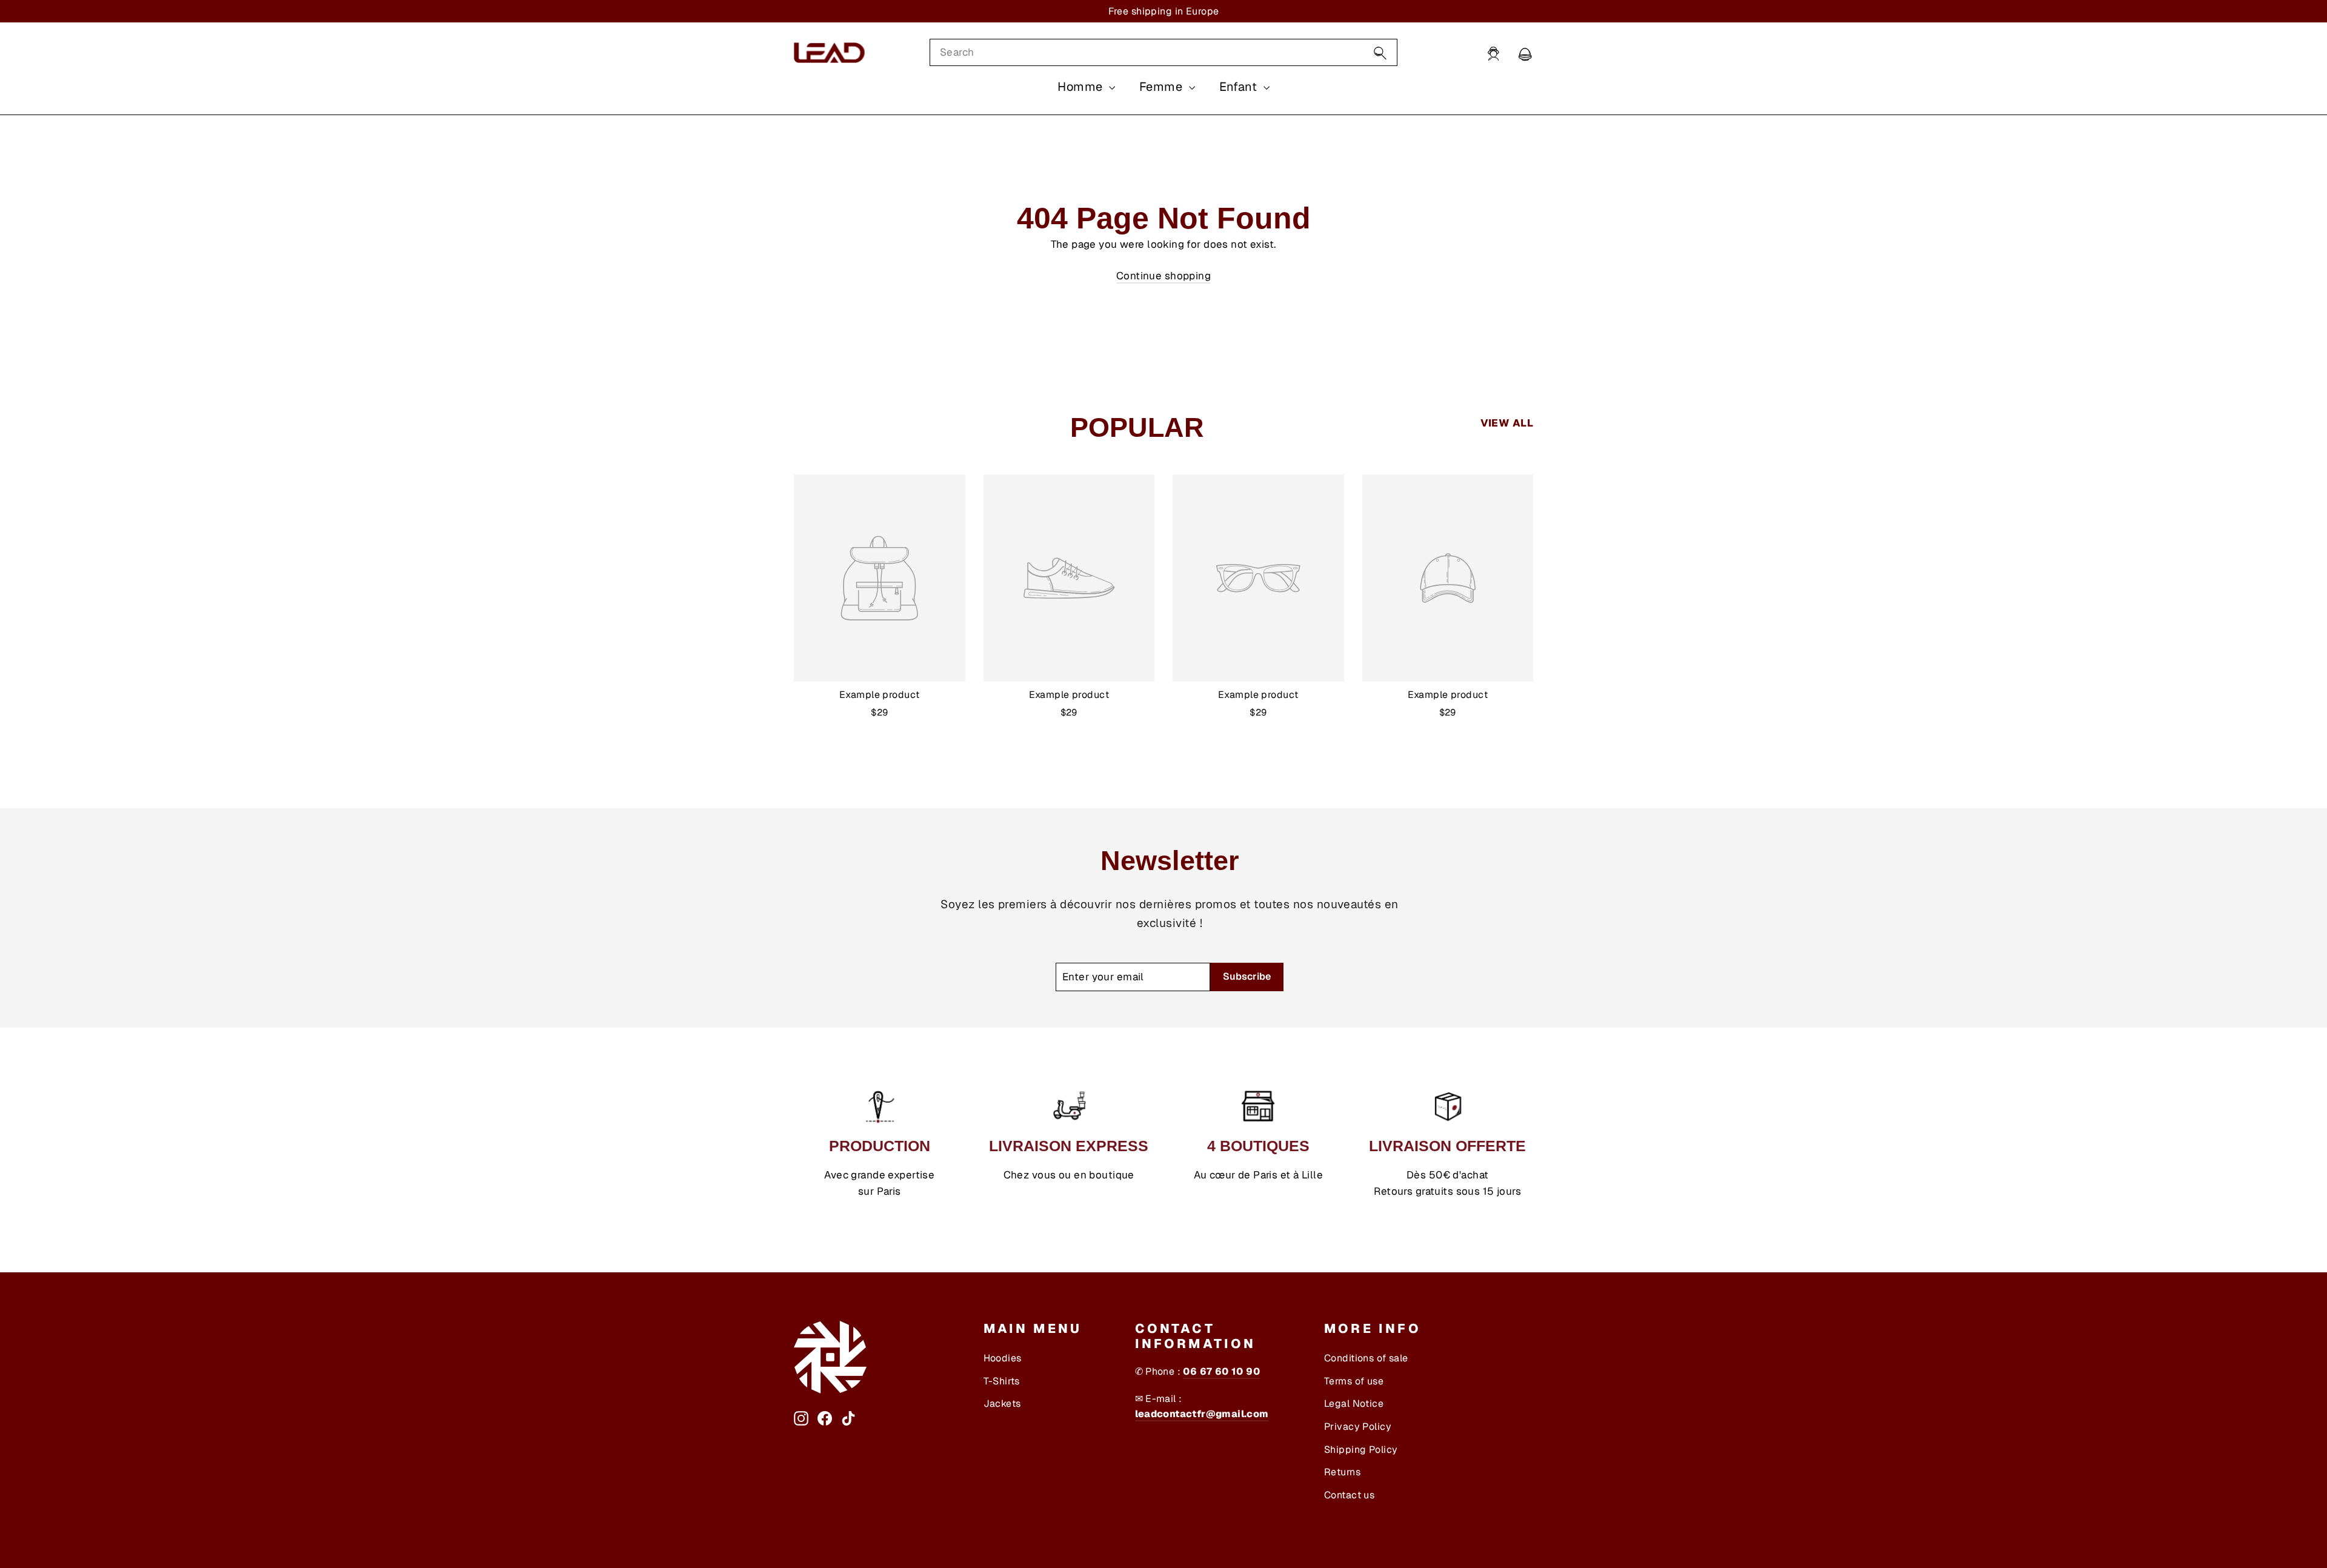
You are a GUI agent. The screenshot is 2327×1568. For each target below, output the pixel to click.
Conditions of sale (1366, 1358)
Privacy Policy (1358, 1427)
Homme (1082, 87)
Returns (1342, 1472)
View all (1507, 423)
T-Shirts (1002, 1381)
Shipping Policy (1361, 1450)
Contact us (1349, 1495)
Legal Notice (1354, 1404)
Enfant (1240, 87)
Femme (1163, 87)
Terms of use (1354, 1381)
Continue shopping (1163, 276)
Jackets (1002, 1404)
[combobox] (1163, 52)
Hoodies (1003, 1358)
